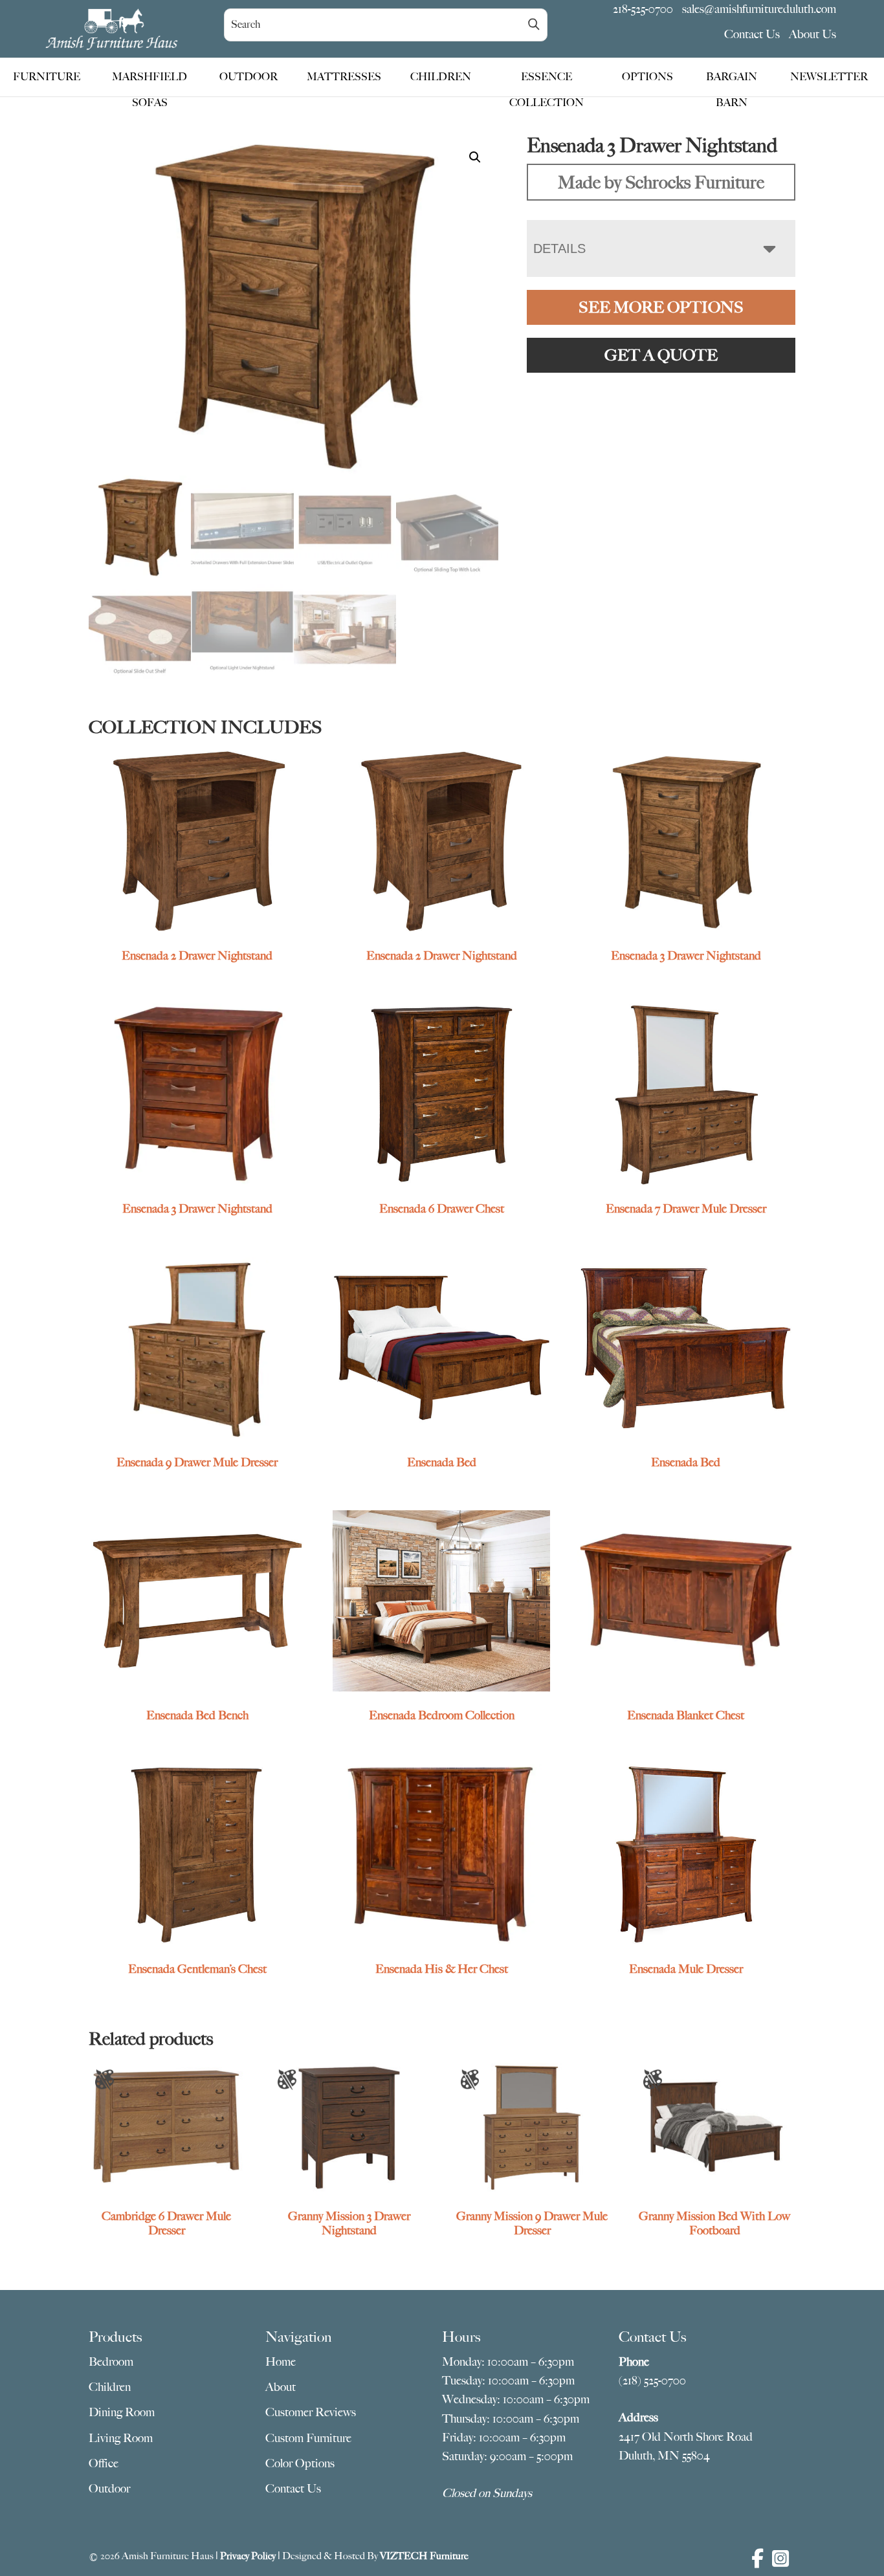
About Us (812, 34)
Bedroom (111, 2362)
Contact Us (752, 34)
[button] (475, 157)
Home (281, 2362)
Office (104, 2463)
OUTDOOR (249, 77)
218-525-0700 (643, 9)
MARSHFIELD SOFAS (149, 80)
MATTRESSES (344, 77)
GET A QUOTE (661, 355)
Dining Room (122, 2412)
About (281, 2387)
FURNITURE (47, 77)
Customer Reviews (311, 2412)
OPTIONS (647, 77)
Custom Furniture (308, 2438)
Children (110, 2387)
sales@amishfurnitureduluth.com (759, 9)
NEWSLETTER (829, 77)
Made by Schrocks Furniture (661, 182)
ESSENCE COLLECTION (547, 80)
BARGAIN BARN (732, 80)
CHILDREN (441, 77)
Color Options (300, 2463)
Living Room (121, 2438)
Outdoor (109, 2489)
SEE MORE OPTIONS (661, 307)
